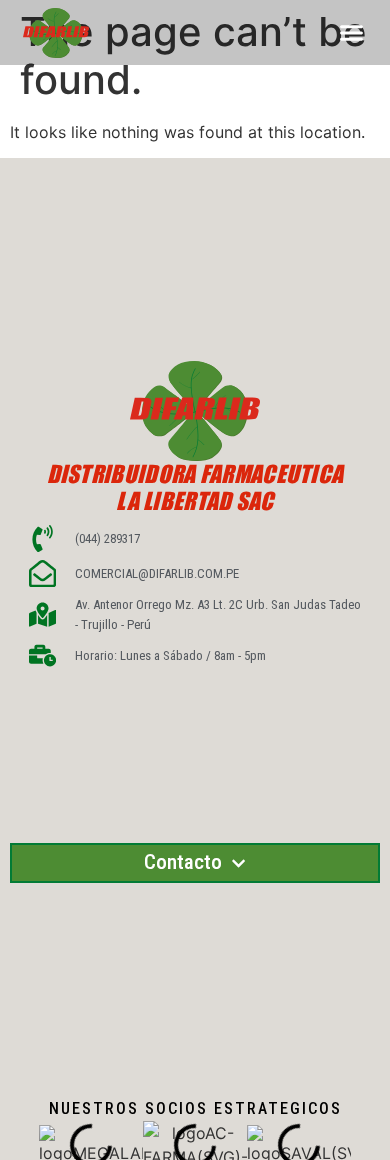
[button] (352, 33)
